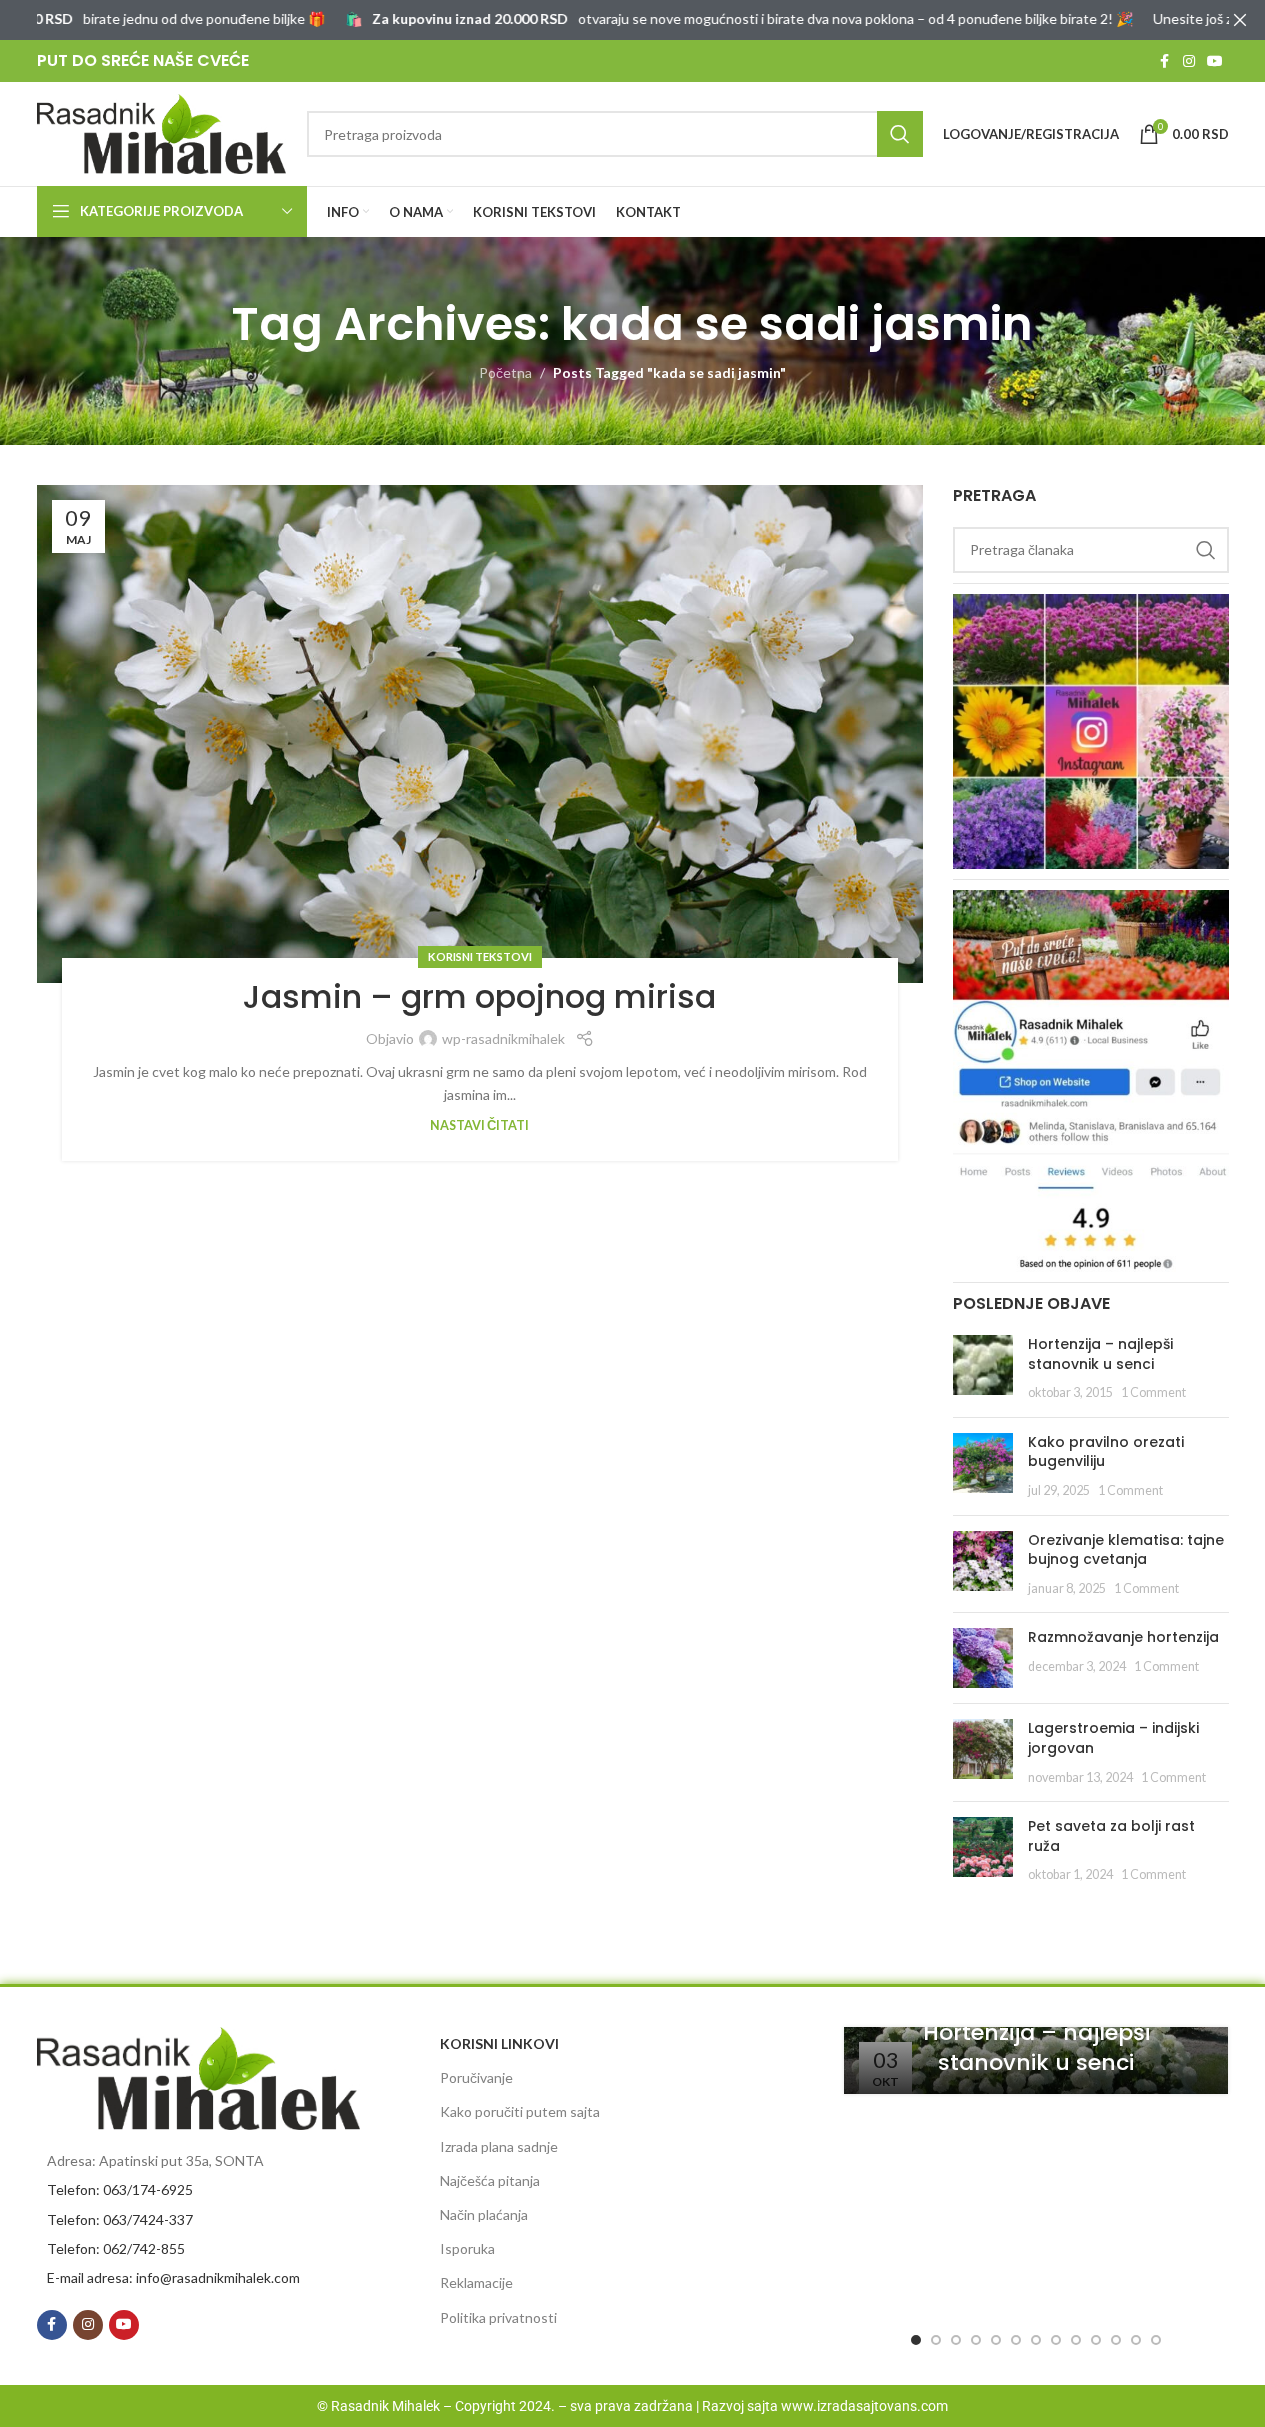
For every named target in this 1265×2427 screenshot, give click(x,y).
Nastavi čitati (479, 1125)
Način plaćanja (484, 2214)
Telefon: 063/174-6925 (120, 2189)
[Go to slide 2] (936, 2340)
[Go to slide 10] (1096, 2340)
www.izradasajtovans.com (864, 2406)
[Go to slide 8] (1056, 2340)
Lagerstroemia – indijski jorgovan (1113, 1738)
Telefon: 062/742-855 (116, 2248)
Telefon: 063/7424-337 (120, 2219)
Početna (505, 372)
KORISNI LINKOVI (499, 2043)
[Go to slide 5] (996, 2340)
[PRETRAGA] (900, 134)
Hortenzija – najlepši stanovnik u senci (1100, 1354)
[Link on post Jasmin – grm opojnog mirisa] (480, 734)
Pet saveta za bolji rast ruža (1111, 1836)
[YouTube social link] (1215, 61)
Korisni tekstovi (480, 956)
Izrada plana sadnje (499, 2146)
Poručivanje (476, 2077)
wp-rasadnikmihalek (503, 1038)
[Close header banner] (1240, 20)
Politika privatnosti (498, 2317)
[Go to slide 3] (956, 2340)
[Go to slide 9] (1076, 2340)
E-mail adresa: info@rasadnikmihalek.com (173, 2277)
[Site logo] (162, 132)
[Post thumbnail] (983, 1368)
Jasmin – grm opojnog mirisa (479, 996)
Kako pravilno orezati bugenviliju (1106, 1452)
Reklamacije (476, 2282)
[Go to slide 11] (1116, 2340)
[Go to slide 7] (1036, 2340)
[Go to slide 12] (1136, 2340)
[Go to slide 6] (1016, 2340)
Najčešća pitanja (490, 2180)
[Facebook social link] (1165, 61)
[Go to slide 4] (976, 2340)
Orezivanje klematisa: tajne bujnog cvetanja (1126, 1550)
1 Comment (1153, 1392)
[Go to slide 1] (916, 2340)
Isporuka (467, 2248)
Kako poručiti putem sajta (520, 2111)
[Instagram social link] (1189, 61)
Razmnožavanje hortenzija (1123, 1637)
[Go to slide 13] (1156, 2340)
